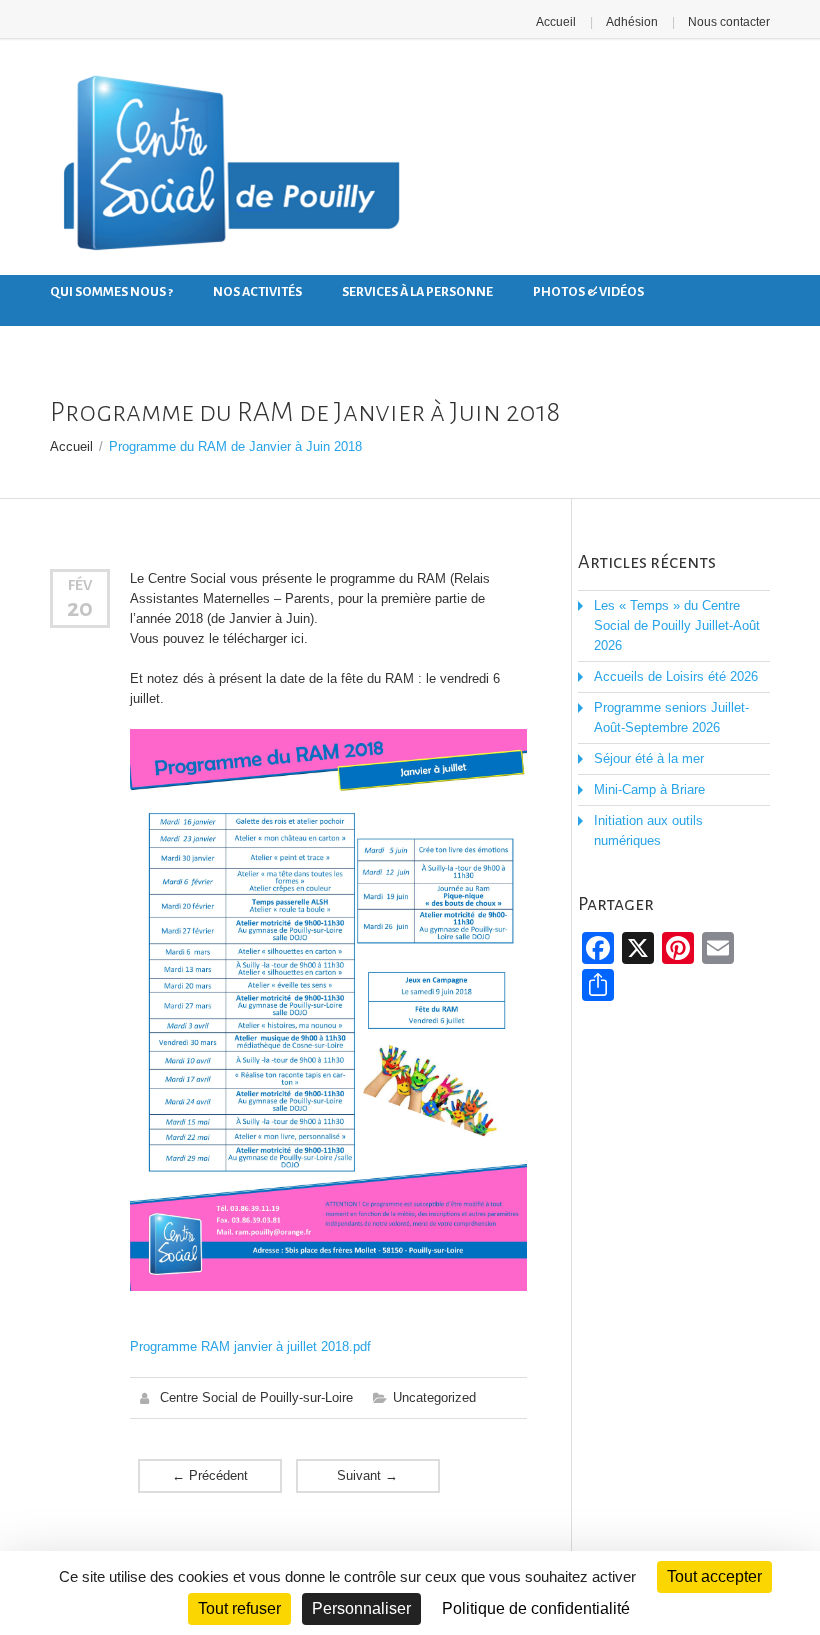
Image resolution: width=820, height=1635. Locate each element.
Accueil (556, 22)
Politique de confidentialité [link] (536, 1608)
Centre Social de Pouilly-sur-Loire (256, 1397)
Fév (80, 585)
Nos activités (257, 292)
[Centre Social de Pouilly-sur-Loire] (227, 167)
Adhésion (632, 22)
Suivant (367, 1475)
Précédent (210, 1475)
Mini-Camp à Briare (649, 789)
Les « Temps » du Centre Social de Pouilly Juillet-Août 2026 (677, 625)
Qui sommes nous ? (111, 292)
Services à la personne (417, 292)
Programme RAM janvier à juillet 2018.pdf (250, 1346)
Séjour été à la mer (649, 758)
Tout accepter (714, 1576)
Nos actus (84, 332)
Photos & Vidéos (588, 292)
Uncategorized (434, 1397)
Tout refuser (239, 1608)
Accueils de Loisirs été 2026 (676, 676)
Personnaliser (361, 1608)
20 (80, 608)
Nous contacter (729, 22)
